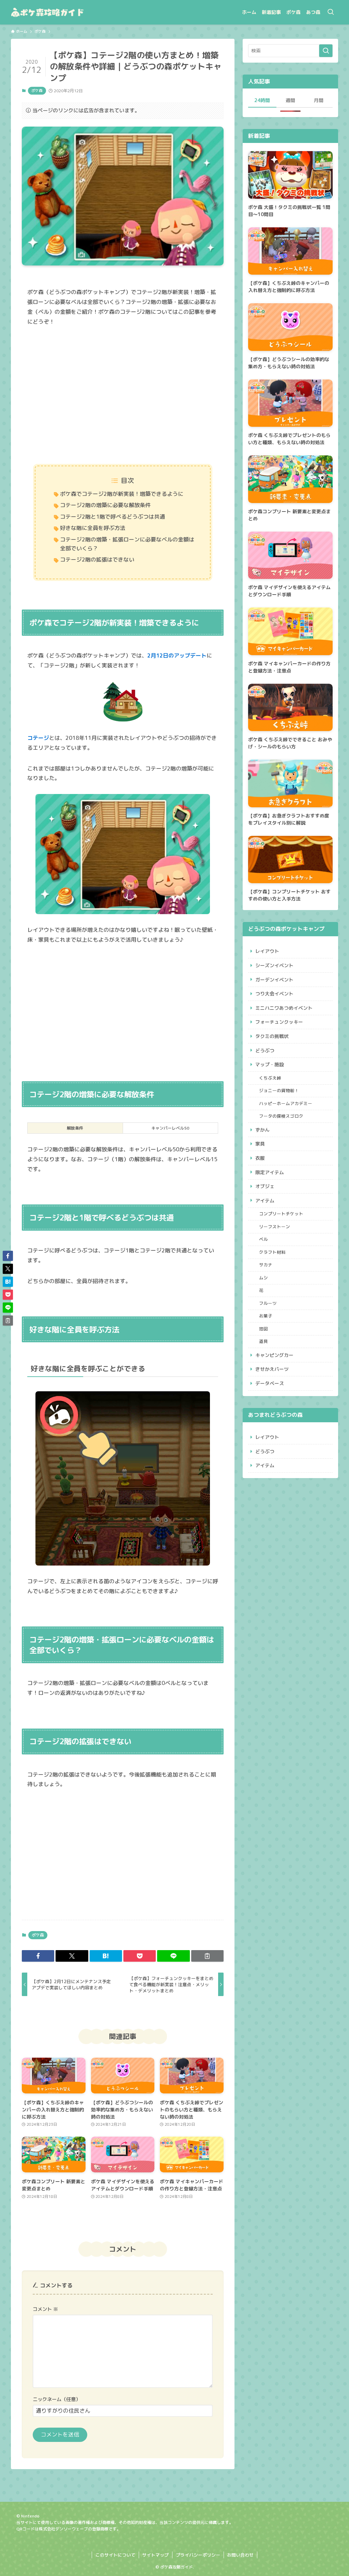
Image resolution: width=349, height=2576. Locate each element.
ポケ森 (37, 91)
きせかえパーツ (272, 1369)
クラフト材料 (272, 1252)
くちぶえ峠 (270, 1078)
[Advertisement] (123, 396)
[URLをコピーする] (207, 1956)
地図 (263, 1329)
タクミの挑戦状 (272, 1036)
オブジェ (265, 1186)
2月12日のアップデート (177, 655)
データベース (270, 1383)
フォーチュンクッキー (279, 1022)
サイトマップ (155, 2555)
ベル (263, 1239)
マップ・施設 (270, 1064)
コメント (45, 2309)
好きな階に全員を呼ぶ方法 (93, 528)
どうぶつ (265, 1050)
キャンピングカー (274, 1355)
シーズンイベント (274, 965)
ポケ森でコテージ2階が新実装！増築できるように (122, 494)
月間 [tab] (319, 100)
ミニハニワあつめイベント (284, 1008)
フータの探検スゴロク (281, 1116)
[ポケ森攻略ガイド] (63, 12)
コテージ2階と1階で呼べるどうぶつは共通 (112, 517)
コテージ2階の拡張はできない (97, 560)
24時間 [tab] (262, 100)
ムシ (263, 1278)
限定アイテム (270, 1172)
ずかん (262, 1130)
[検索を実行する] (326, 51)
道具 (263, 1341)
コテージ (38, 738)
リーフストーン (275, 1227)
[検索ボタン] (331, 12)
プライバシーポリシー (198, 2555)
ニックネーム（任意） (57, 2399)
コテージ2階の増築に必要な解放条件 (105, 505)
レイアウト (267, 951)
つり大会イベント (274, 994)
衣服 (260, 1158)
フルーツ (268, 1303)
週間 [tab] (290, 100)
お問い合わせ (240, 2555)
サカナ (266, 1265)
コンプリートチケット (281, 1214)
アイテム (265, 1201)
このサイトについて (115, 2555)
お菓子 (266, 1316)
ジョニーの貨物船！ (279, 1090)
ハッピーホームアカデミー (286, 1103)
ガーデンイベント (274, 980)
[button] (38, 1956)
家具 (260, 1144)
